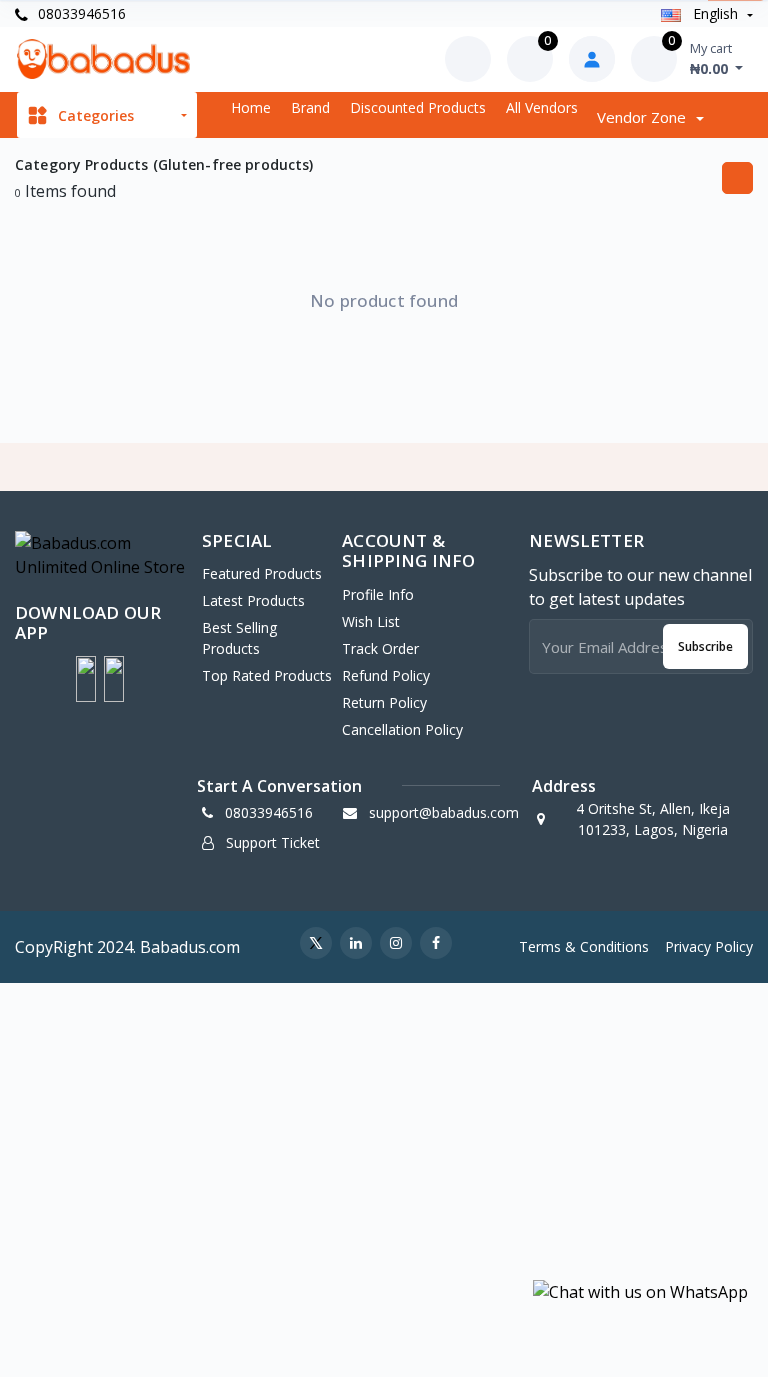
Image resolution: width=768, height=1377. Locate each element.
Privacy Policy (709, 946)
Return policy (384, 702)
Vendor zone (643, 117)
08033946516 (80, 13)
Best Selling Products (239, 638)
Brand (310, 107)
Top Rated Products (267, 675)
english (715, 13)
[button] (86, 679)
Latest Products (253, 600)
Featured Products (262, 573)
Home (251, 107)
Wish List (371, 621)
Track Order (380, 648)
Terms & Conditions (584, 946)
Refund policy (386, 675)
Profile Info (378, 594)
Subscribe (705, 646)
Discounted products (418, 107)
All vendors (542, 107)
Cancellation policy (402, 729)
